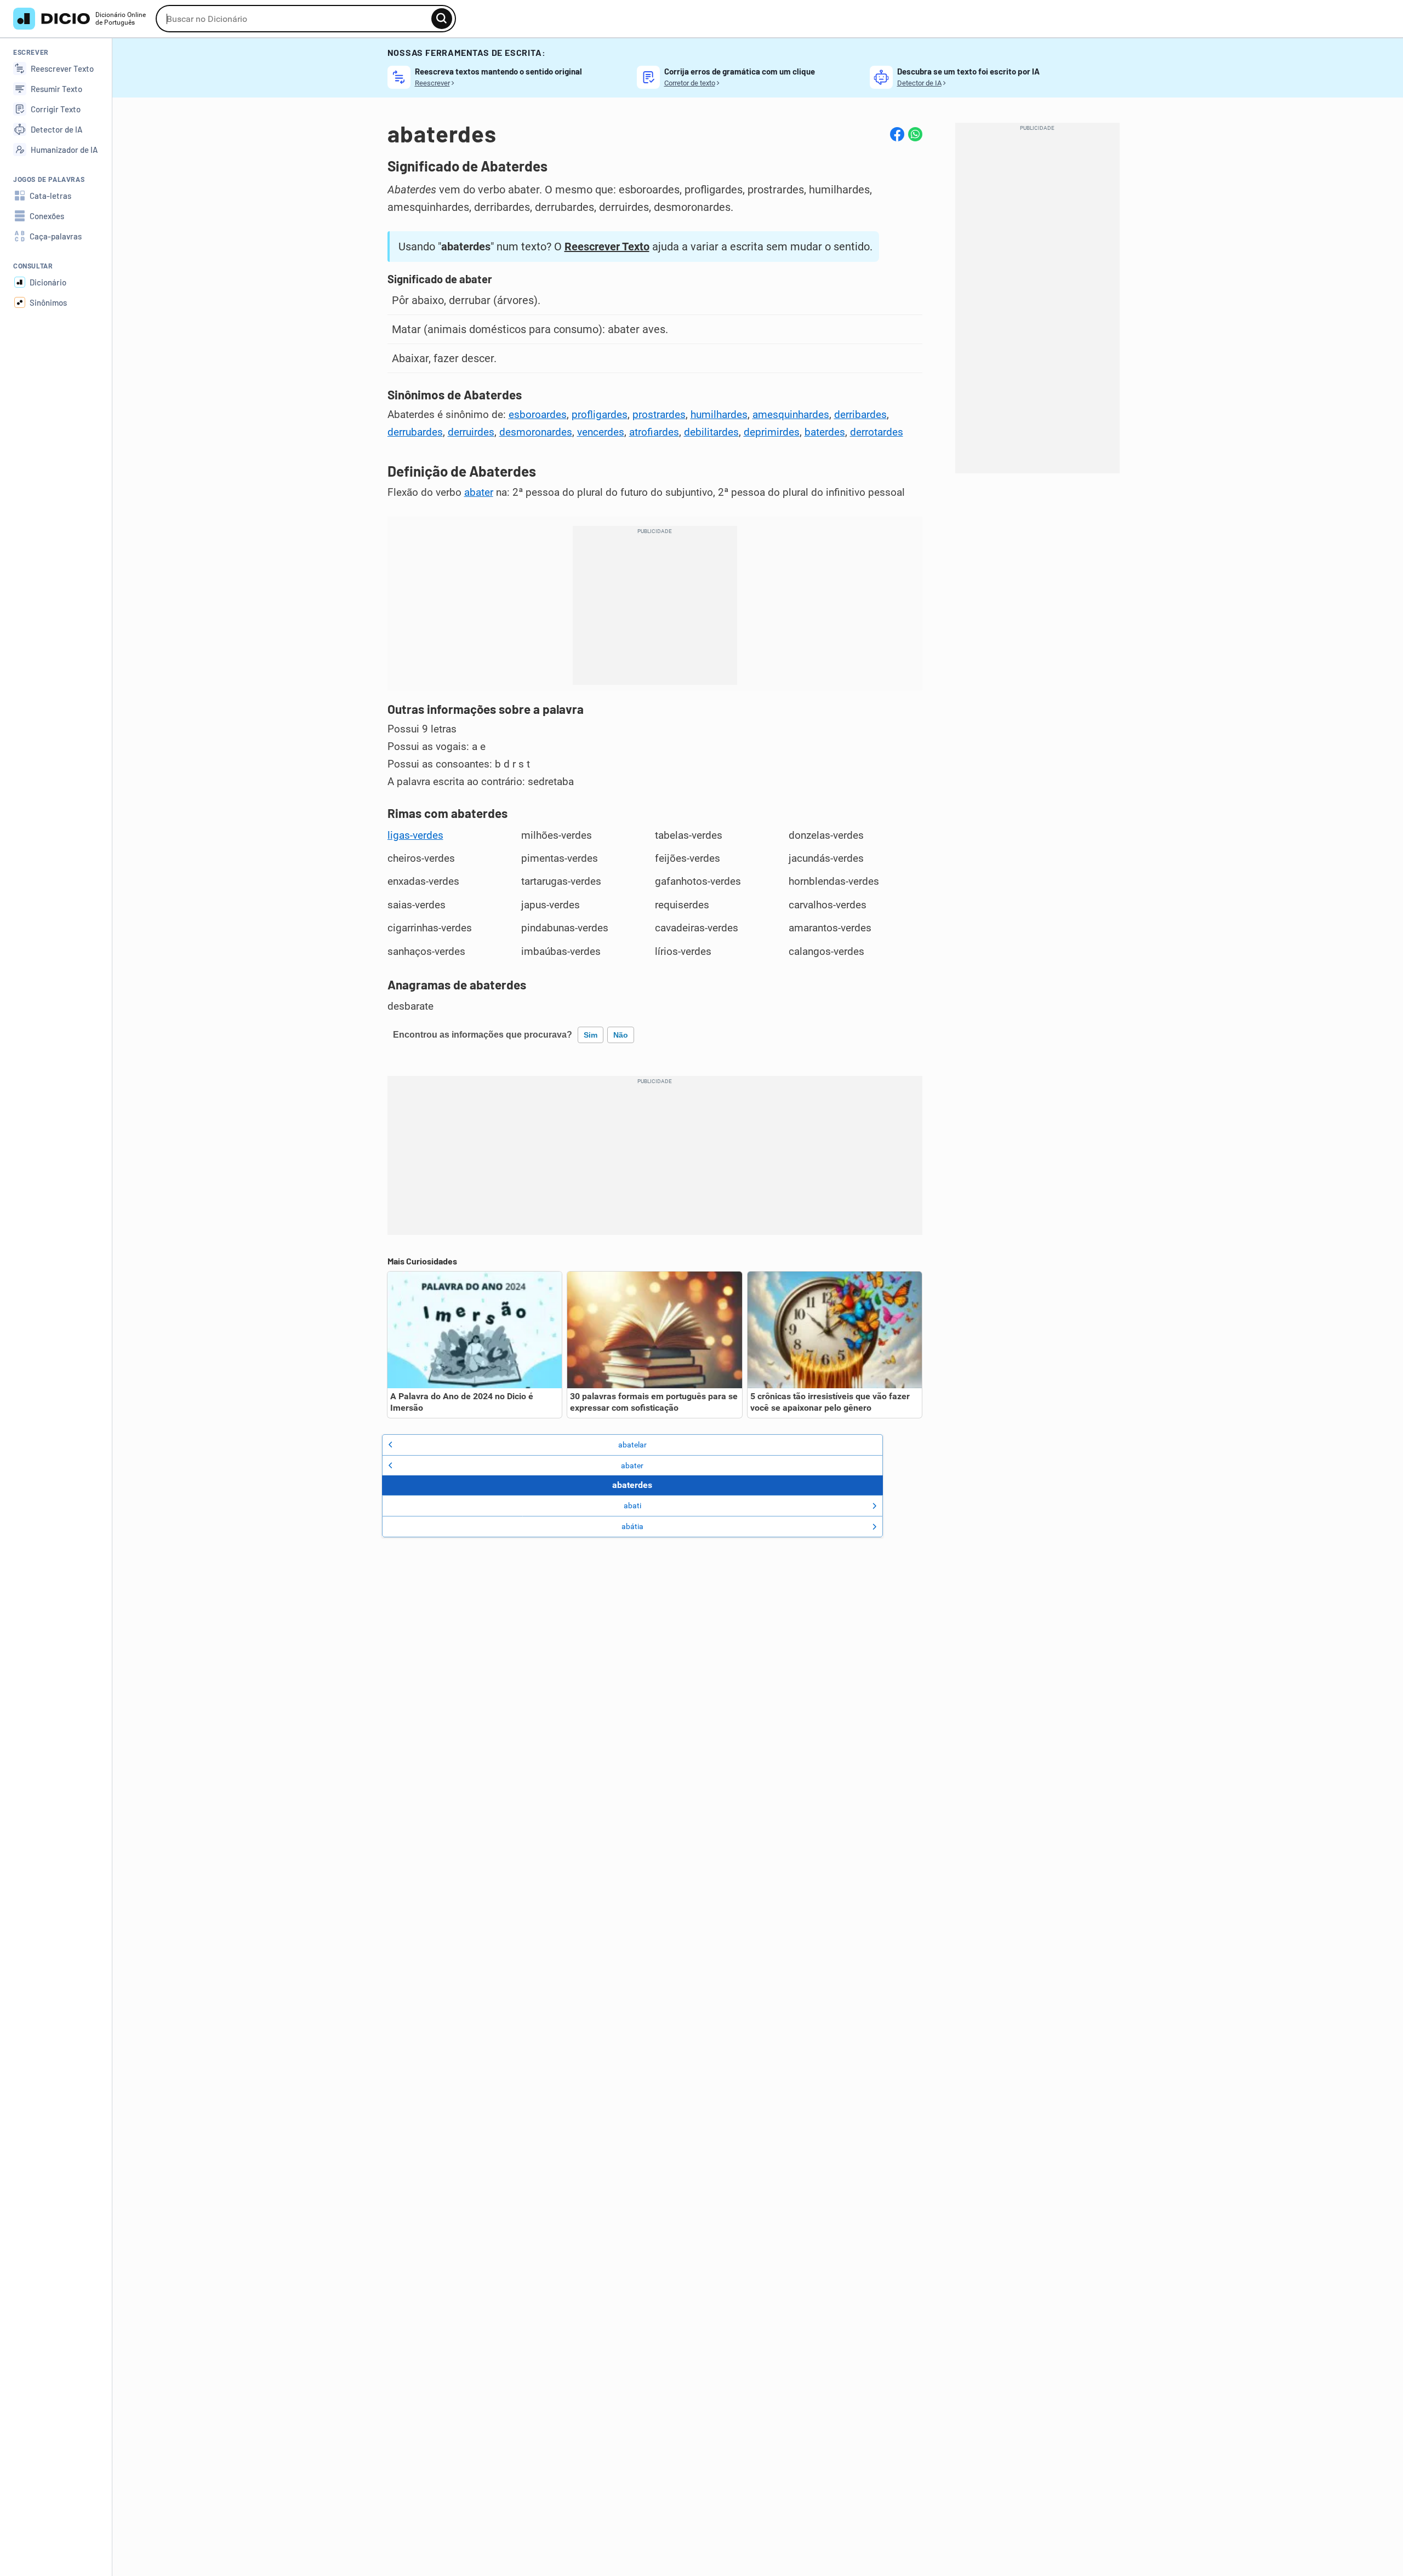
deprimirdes (772, 432)
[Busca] (442, 19)
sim (591, 1035)
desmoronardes (536, 432)
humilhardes (719, 415)
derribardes (860, 415)
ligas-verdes (415, 835)
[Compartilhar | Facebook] (897, 134)
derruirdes (471, 432)
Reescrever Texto (607, 247)
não (621, 1035)
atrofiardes (654, 432)
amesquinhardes (791, 415)
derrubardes (415, 432)
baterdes (825, 432)
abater (479, 493)
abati (632, 1505)
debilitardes (711, 432)
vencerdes (601, 432)
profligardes (600, 415)
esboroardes (538, 415)
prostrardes (659, 415)
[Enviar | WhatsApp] (915, 134)
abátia (632, 1526)
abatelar (632, 1445)
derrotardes (877, 432)
